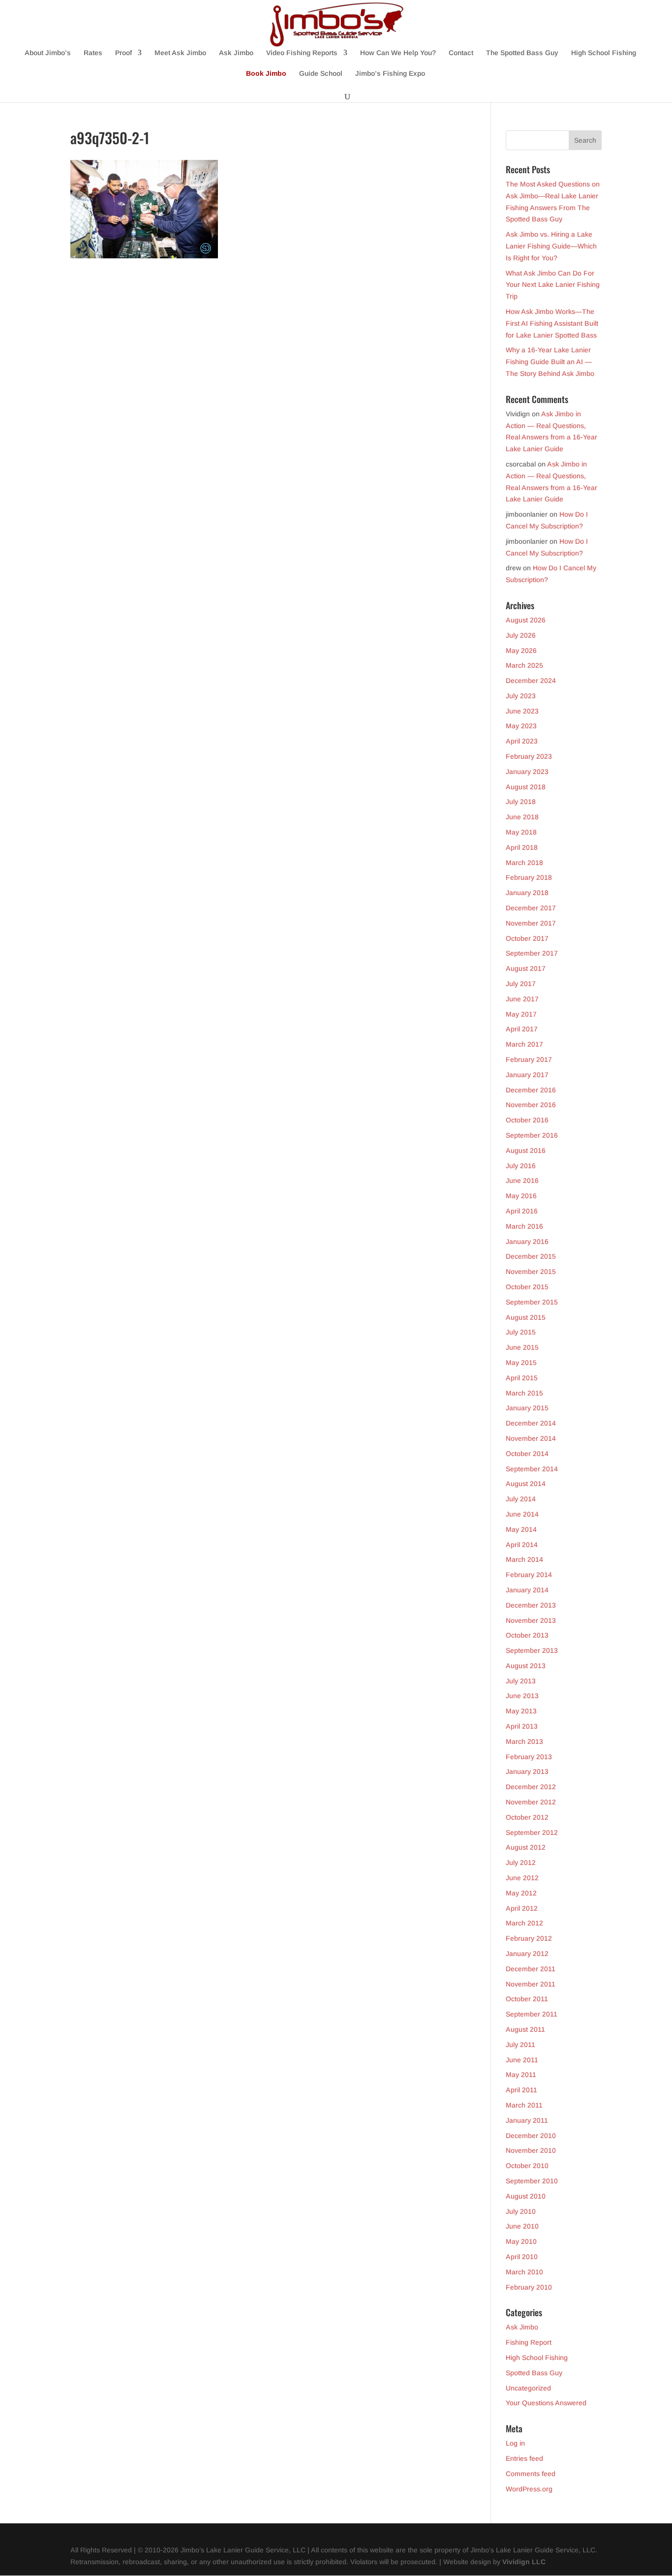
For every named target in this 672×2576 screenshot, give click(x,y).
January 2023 (527, 772)
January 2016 (527, 1241)
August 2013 (526, 1666)
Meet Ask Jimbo (180, 53)
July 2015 (521, 1332)
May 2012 (521, 1893)
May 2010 (521, 2241)
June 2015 (522, 1347)
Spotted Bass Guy (534, 2373)
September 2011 (532, 2014)
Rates (93, 53)
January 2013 (527, 1771)
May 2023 (521, 726)
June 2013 (522, 1696)
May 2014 (521, 1529)
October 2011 (527, 1999)
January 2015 (527, 1408)
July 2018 (521, 802)
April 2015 (522, 1378)
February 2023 (529, 756)
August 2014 (526, 1484)
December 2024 (531, 681)
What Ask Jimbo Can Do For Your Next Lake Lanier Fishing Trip (553, 285)
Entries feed (524, 2458)
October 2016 (527, 1120)
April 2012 (522, 1908)
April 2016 (522, 1211)
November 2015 (531, 1272)
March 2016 (524, 1226)
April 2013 (522, 1726)
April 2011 (521, 2090)
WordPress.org (529, 2489)
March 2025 (524, 665)
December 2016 (531, 1090)
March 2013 (524, 1741)
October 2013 (527, 1635)
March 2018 (524, 863)
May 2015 (521, 1363)
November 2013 (531, 1620)
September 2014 (532, 1469)
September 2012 (532, 1832)
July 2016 (521, 1166)
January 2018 (527, 893)
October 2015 (527, 1287)
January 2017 (527, 1075)
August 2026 (526, 620)
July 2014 (521, 1499)
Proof (123, 53)
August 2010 (526, 2196)
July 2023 (521, 696)
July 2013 (521, 1681)
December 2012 (531, 1787)
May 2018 (521, 832)
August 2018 (526, 787)
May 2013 (521, 1711)
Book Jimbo (266, 74)
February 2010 (529, 2287)
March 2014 (524, 1559)
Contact (461, 53)
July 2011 (520, 2045)
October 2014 (527, 1454)
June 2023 (522, 711)
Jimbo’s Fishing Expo (390, 74)
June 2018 (522, 817)
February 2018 (529, 877)
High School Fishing (604, 53)
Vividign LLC (524, 2562)
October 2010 (527, 2166)
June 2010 (522, 2226)
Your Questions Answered (546, 2403)
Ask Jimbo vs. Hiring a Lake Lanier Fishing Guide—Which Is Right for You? (551, 246)
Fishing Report (529, 2342)
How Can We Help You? (398, 53)
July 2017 (521, 984)
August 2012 (526, 1847)
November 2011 (531, 1984)
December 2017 (531, 908)
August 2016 (526, 1150)
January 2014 (527, 1590)
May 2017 (521, 1014)
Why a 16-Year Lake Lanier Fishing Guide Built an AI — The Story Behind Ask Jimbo (550, 362)
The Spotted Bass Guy (522, 53)
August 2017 (526, 968)
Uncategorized (528, 2388)
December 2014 (531, 1423)
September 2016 (532, 1135)
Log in (515, 2443)
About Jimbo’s (48, 53)
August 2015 (526, 1317)
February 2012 (529, 1938)
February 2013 (529, 1757)
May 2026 (521, 651)
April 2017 (522, 1029)
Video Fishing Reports (302, 53)
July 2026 (521, 635)
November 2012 (531, 1802)
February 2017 (529, 1059)
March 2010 (524, 2272)
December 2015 (531, 1256)
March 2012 (524, 1923)
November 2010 (531, 2150)
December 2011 (531, 1969)
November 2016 (531, 1105)
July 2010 (521, 2211)
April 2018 (522, 847)
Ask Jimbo (236, 53)
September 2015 (532, 1302)
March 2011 (524, 2105)
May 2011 (521, 2075)
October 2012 (527, 1817)
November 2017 (531, 923)
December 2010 (531, 2136)
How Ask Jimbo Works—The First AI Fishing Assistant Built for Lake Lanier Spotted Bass (552, 323)
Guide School (321, 74)
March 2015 (524, 1393)
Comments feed (531, 2474)
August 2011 (525, 2029)
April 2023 (522, 741)
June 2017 (522, 999)
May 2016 (521, 1196)
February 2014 (529, 1575)
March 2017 (524, 1044)
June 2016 (522, 1180)
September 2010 (532, 2181)
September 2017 (532, 953)
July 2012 (521, 1862)
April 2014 (522, 1545)
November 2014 (531, 1438)
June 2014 (522, 1514)
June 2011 (522, 2060)
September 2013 (532, 1650)
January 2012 (527, 1954)
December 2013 (531, 1605)
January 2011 (527, 2120)
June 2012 (522, 1878)
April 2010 (522, 2257)
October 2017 (527, 938)
